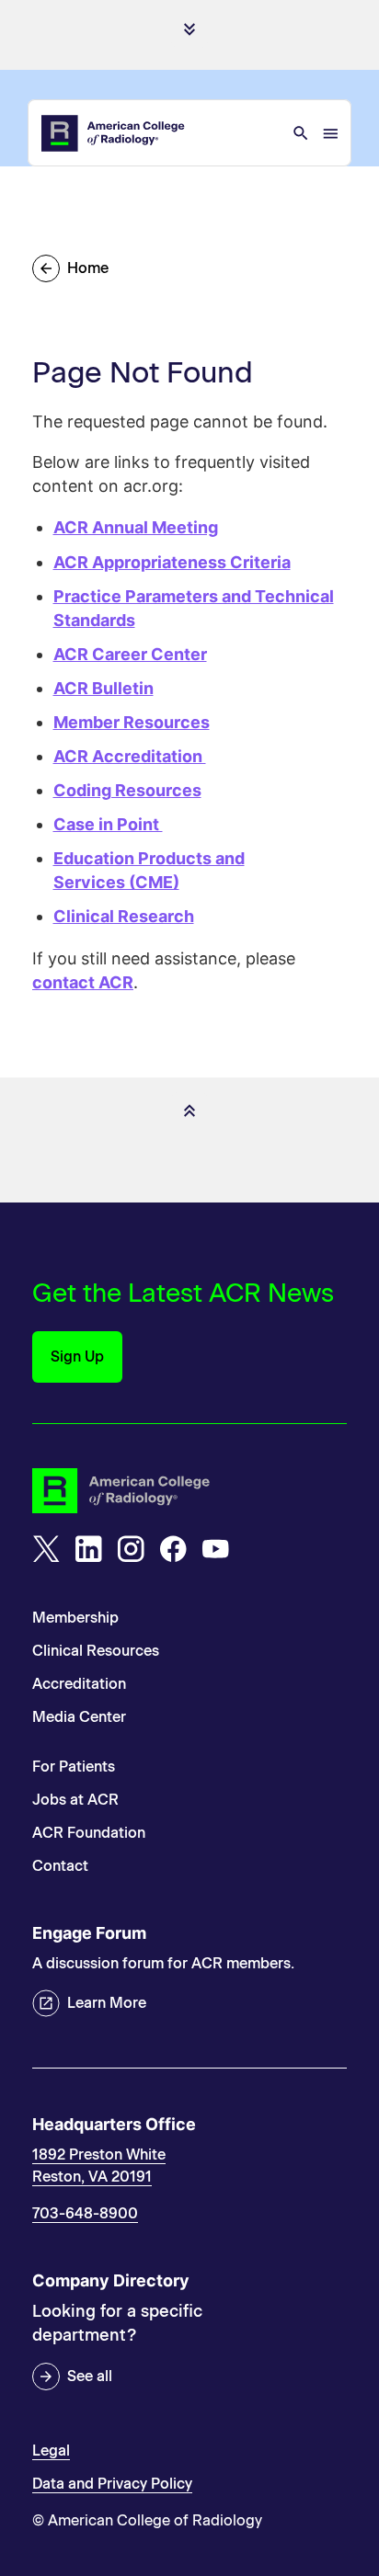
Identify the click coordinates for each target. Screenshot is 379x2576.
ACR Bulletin (103, 688)
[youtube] (215, 1549)
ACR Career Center (130, 654)
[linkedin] (88, 1549)
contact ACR (83, 982)
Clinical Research (124, 916)
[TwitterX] (46, 1549)
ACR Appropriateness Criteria (172, 562)
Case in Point (108, 824)
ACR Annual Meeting (136, 527)
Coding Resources (127, 790)
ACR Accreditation (130, 756)
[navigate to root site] (189, 1491)
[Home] (114, 133)
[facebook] (173, 1549)
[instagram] (131, 1549)
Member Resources (132, 722)
